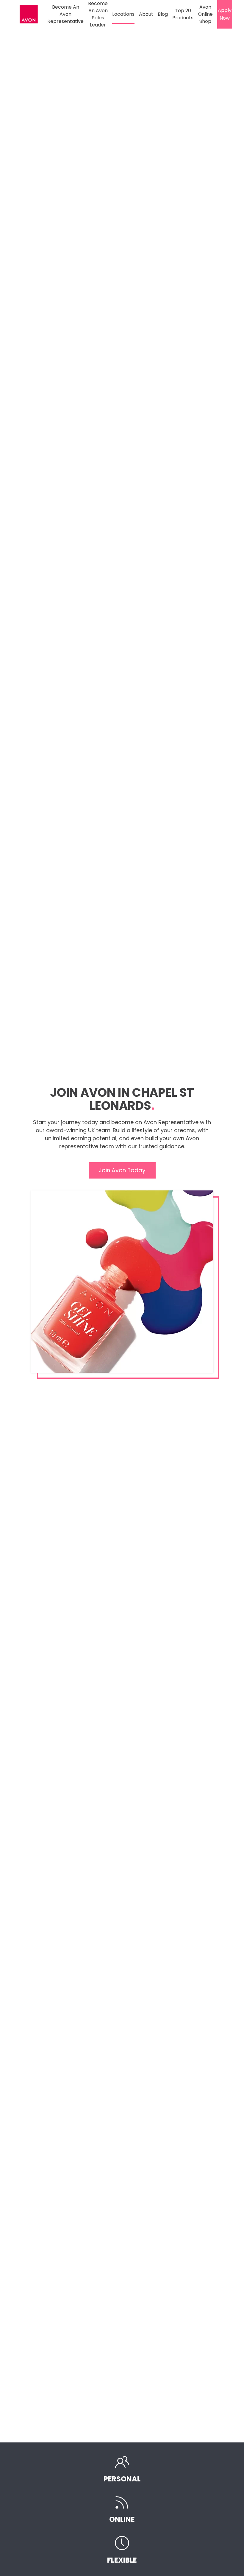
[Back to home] (30, 14)
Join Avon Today (122, 1170)
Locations (123, 14)
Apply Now (225, 14)
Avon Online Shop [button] (205, 14)
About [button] (146, 14)
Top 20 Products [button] (183, 14)
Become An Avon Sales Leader (98, 14)
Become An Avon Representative (65, 14)
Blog (163, 14)
